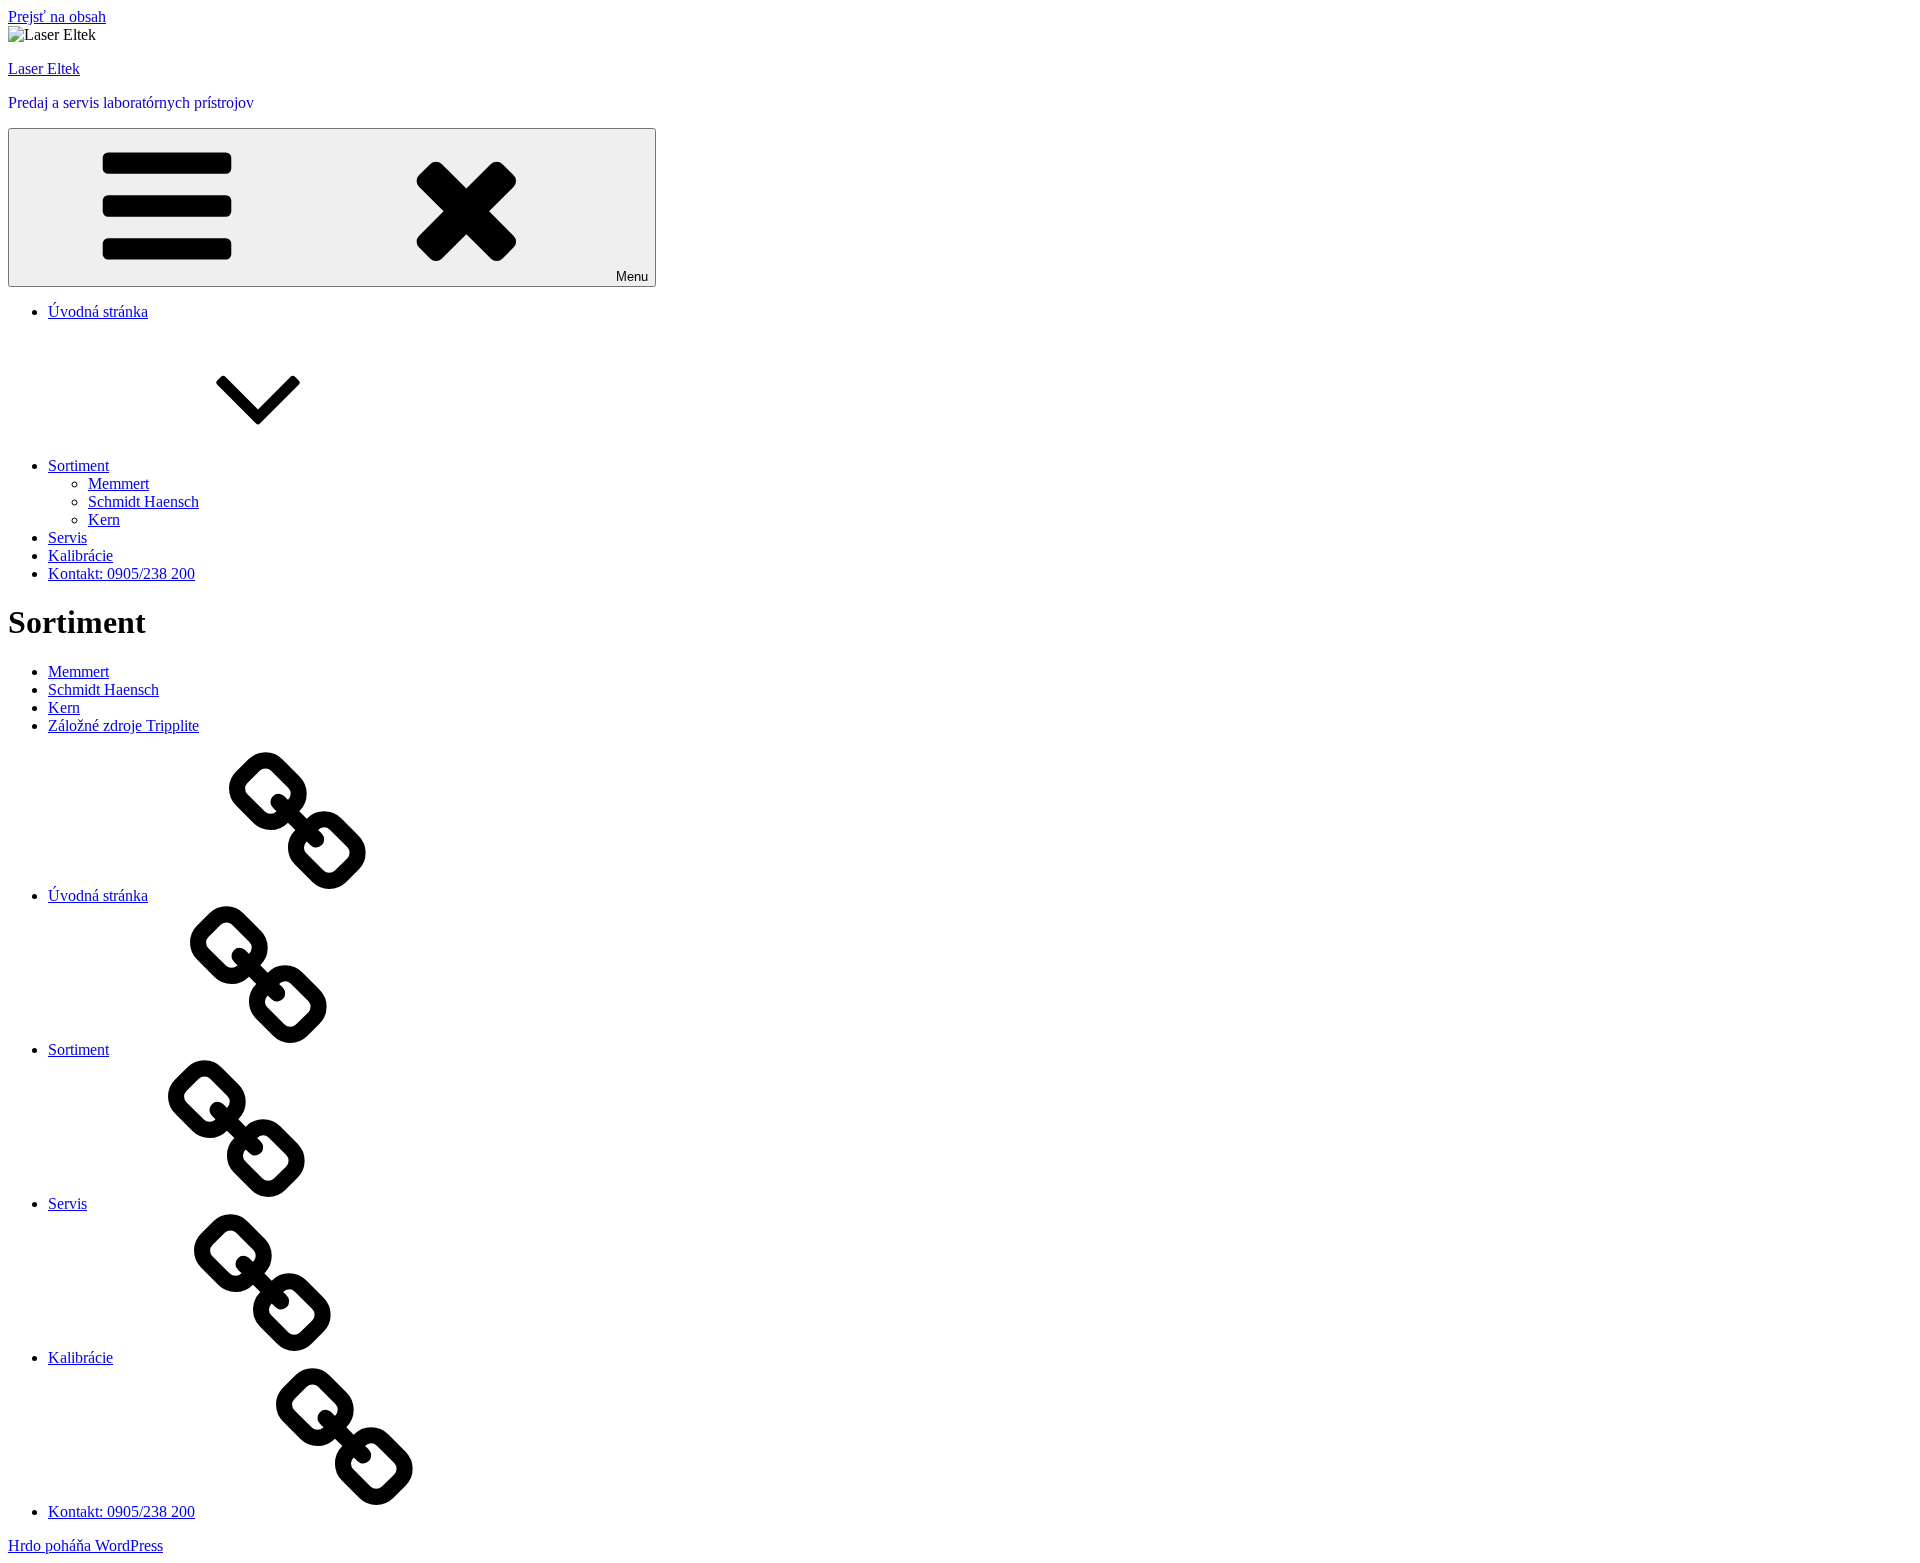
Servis (67, 537)
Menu (632, 276)
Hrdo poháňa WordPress (85, 1545)
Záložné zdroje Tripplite (123, 725)
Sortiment (78, 465)
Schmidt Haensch (143, 501)
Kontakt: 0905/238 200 (121, 573)
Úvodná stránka (98, 311)
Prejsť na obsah (57, 16)
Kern (104, 519)
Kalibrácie (80, 555)
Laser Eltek (44, 68)
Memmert (118, 483)
